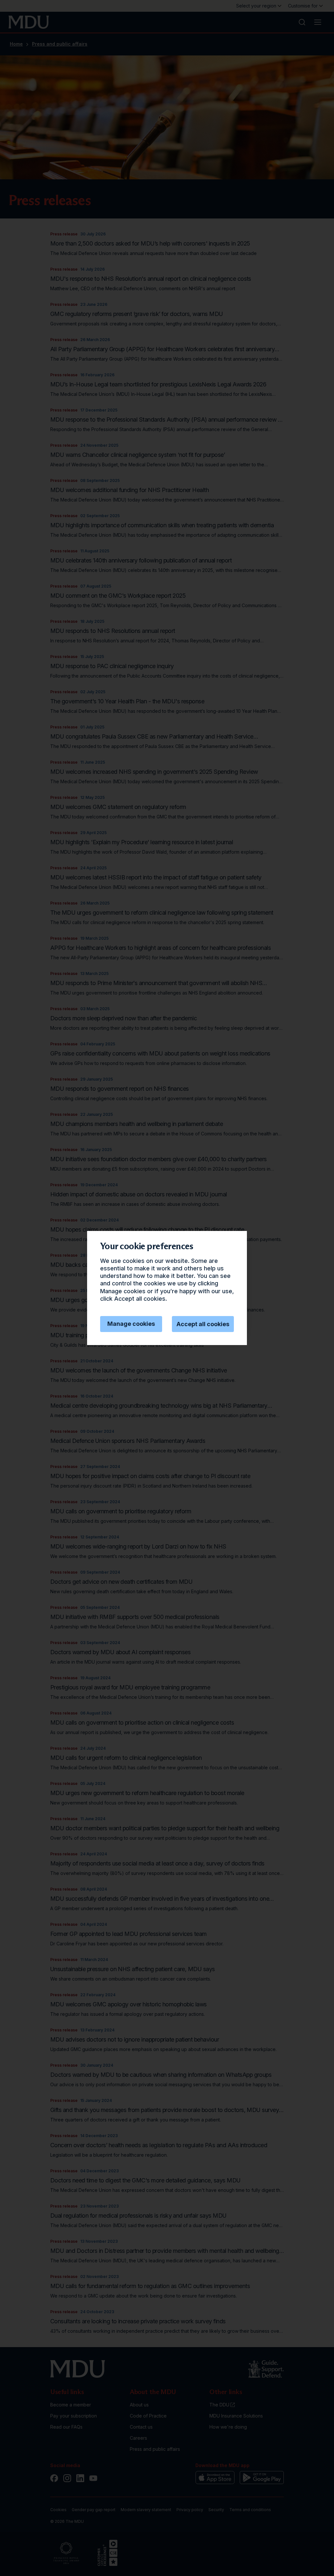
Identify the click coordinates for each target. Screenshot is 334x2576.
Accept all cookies (203, 1324)
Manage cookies (131, 1324)
